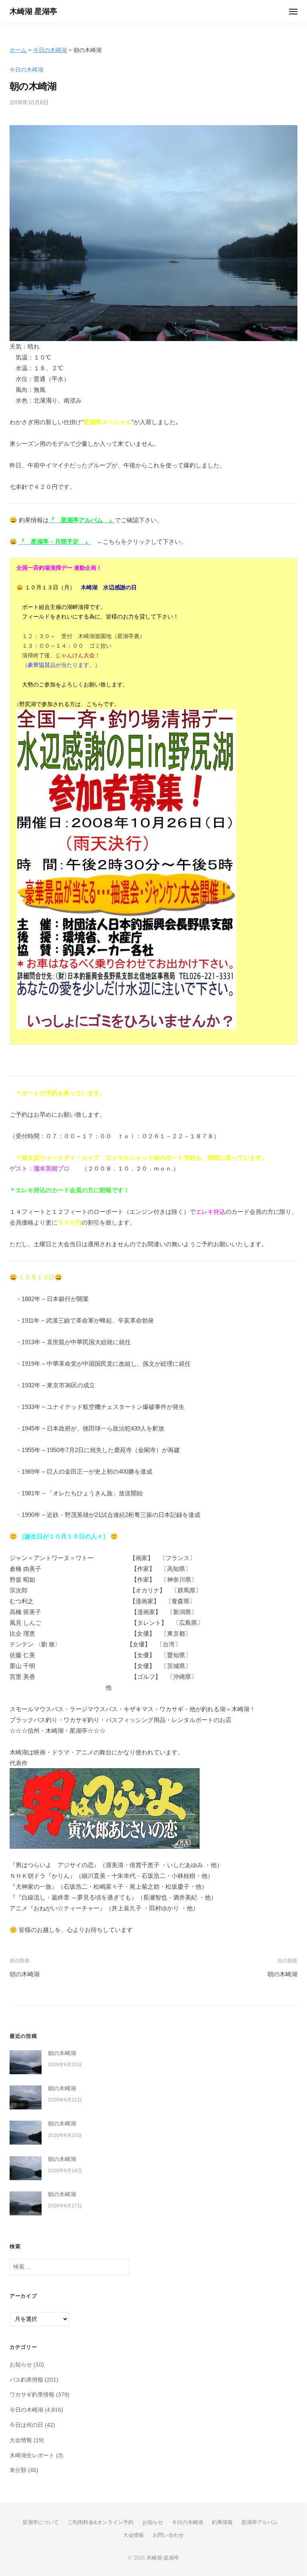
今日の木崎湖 (50, 50)
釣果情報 (222, 2522)
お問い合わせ (168, 2535)
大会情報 (21, 2440)
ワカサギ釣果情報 (32, 2395)
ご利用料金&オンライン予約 (101, 2522)
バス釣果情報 (26, 2380)
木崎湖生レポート (32, 2455)
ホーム (18, 50)
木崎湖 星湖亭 (33, 11)
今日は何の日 (26, 2425)
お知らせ (21, 2365)
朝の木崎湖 (25, 1974)
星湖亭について (41, 2522)
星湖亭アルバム (260, 2522)
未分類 (18, 2470)
